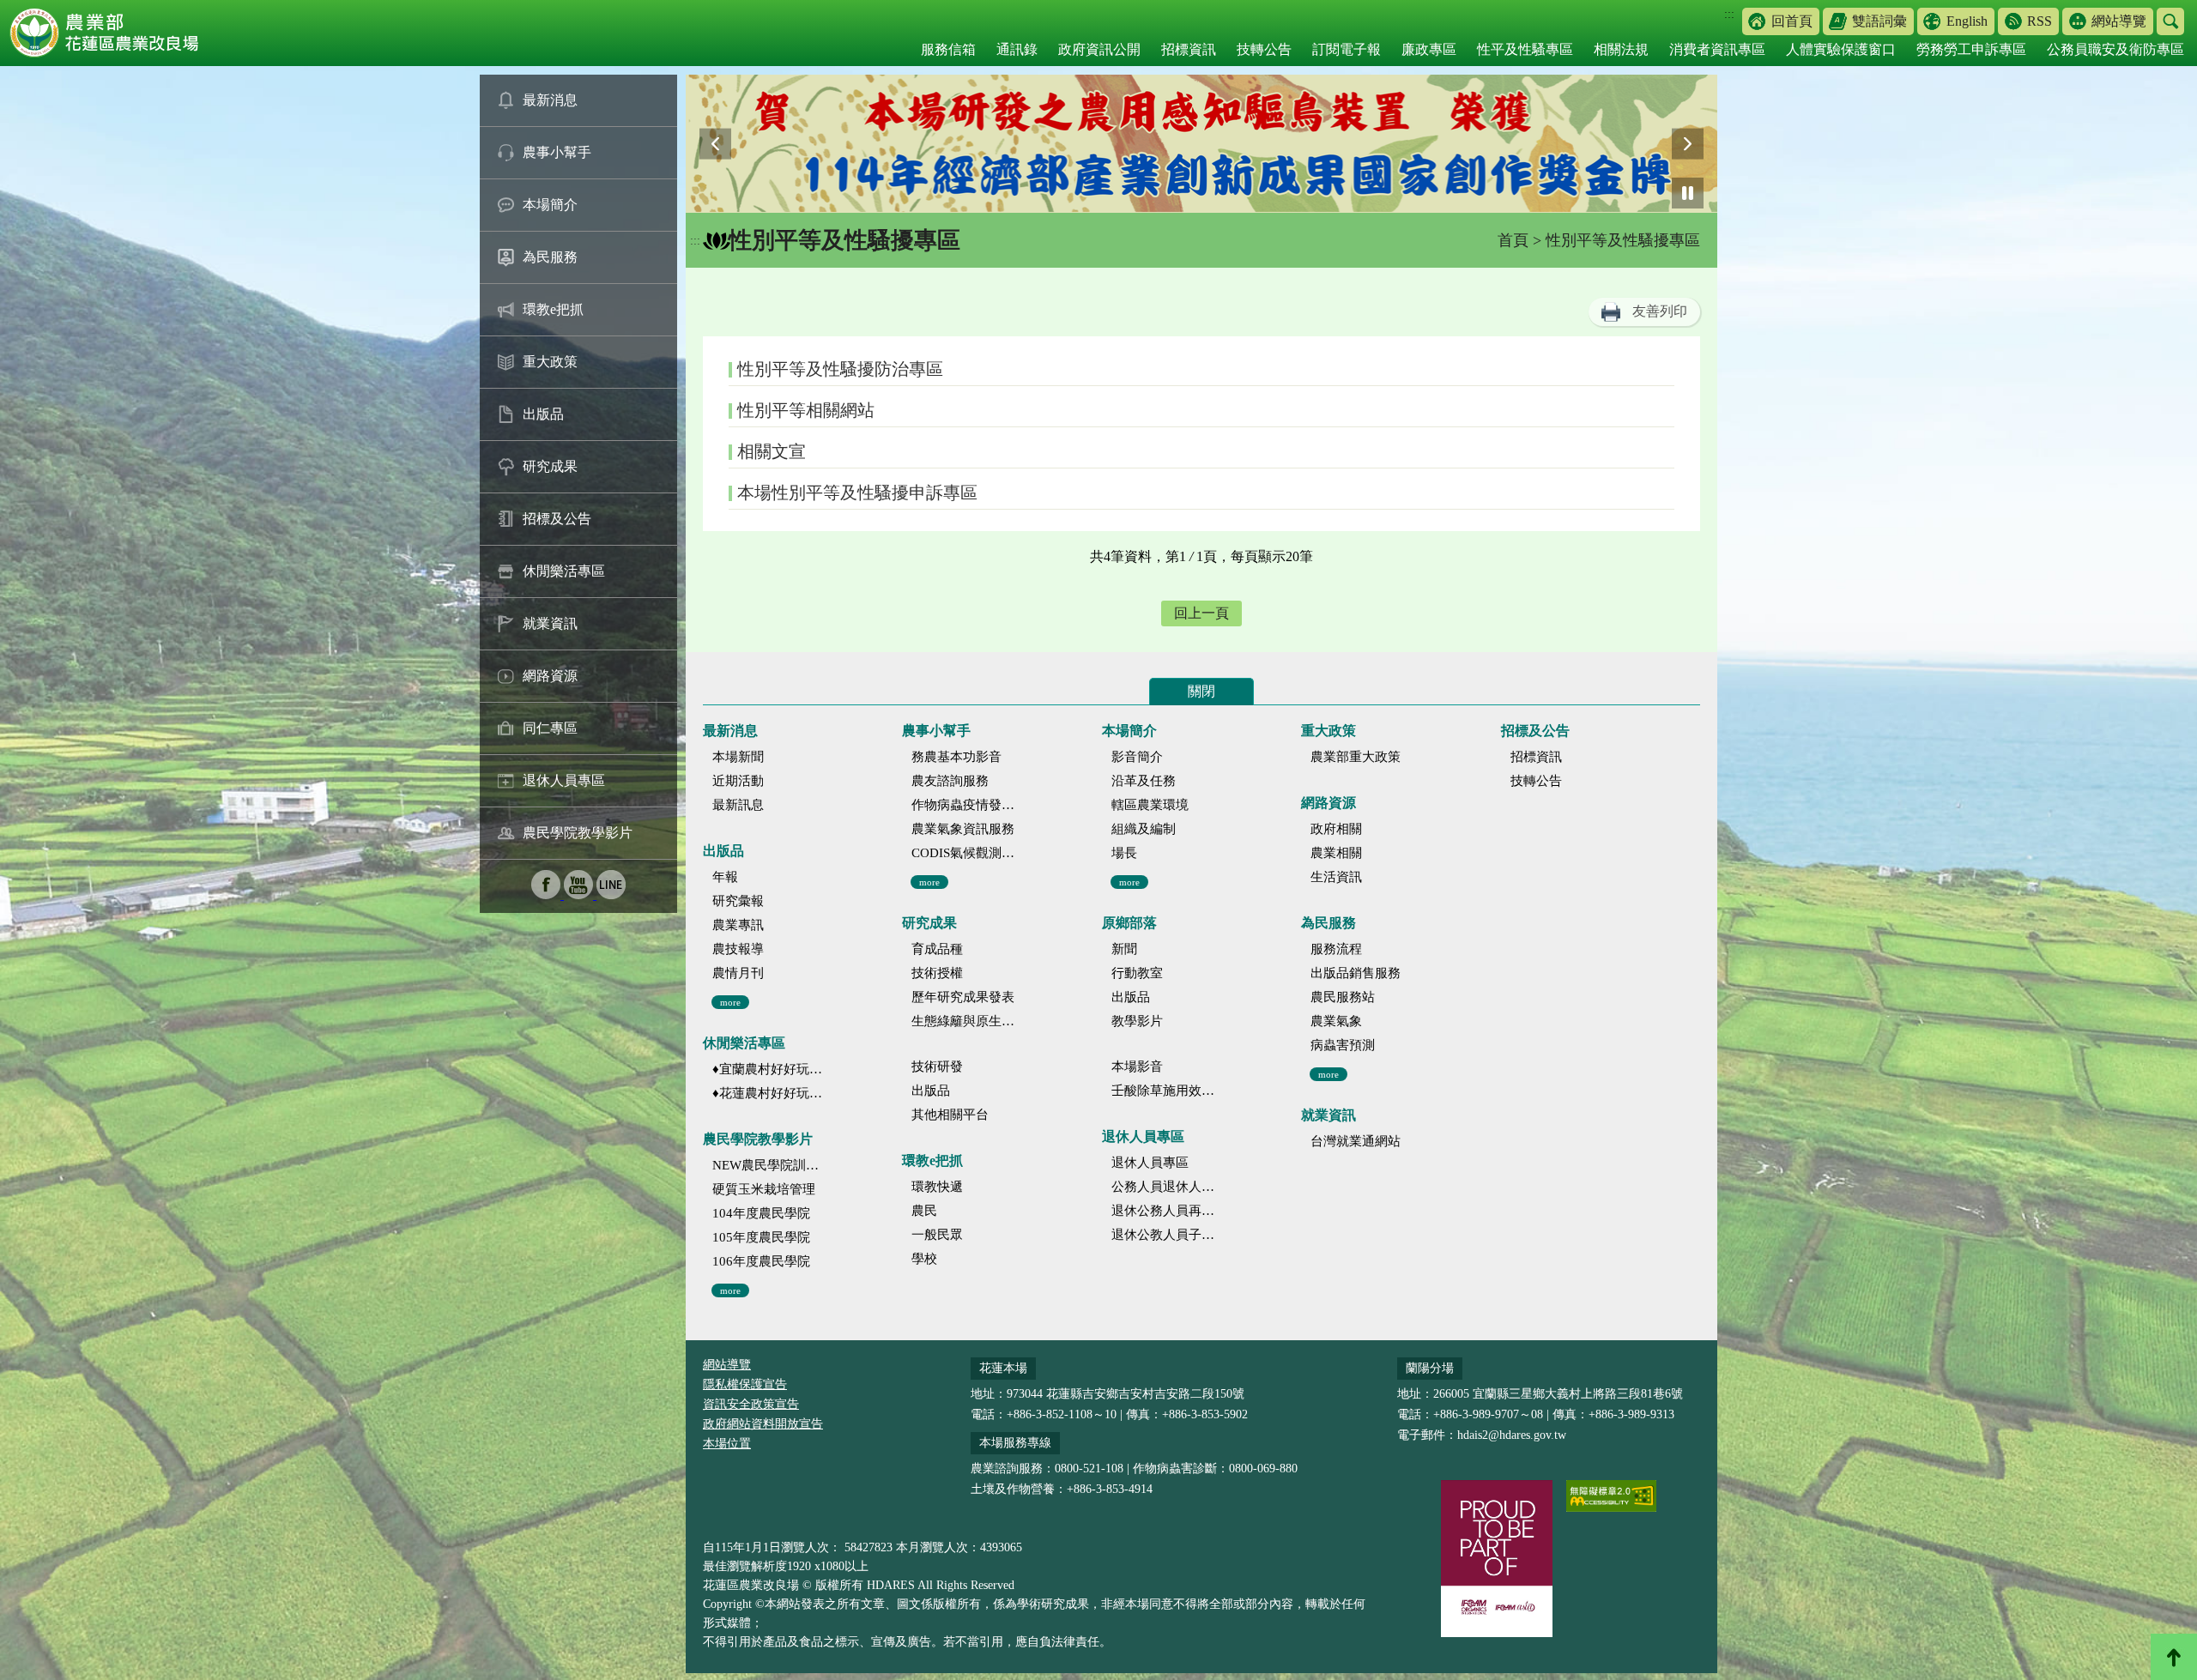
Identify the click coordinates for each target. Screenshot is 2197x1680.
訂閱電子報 (1347, 49)
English (1967, 21)
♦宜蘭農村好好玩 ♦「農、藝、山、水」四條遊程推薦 (768, 1069)
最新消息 (550, 100)
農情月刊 (738, 973)
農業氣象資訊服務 (963, 829)
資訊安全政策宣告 (751, 1404)
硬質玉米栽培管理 (764, 1189)
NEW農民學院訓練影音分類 (768, 1165)
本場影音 (1137, 1067)
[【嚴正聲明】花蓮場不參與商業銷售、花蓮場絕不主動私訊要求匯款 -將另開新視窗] (1203, 144)
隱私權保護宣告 (745, 1384)
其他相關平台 (950, 1115)
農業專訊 (738, 925)
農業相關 (1336, 853)
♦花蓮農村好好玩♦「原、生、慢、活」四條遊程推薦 (768, 1093)
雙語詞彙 (1879, 21)
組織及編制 (1144, 829)
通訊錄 (1017, 49)
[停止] (1688, 193)
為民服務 (550, 257)
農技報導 (738, 949)
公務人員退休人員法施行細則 (1167, 1187)
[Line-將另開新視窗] (611, 894)
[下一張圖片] (1688, 144)
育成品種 (937, 949)
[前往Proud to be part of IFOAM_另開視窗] (1497, 1558)
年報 (725, 877)
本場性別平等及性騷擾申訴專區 (857, 493)
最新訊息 (738, 805)
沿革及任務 (1144, 781)
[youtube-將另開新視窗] (580, 894)
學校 (924, 1259)
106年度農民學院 (761, 1261)
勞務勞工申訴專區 (1971, 49)
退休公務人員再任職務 (1167, 1211)
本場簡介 (550, 205)
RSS (2040, 21)
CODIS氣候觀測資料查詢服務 (967, 853)
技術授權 (937, 973)
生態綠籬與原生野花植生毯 (967, 1021)
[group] (1203, 144)
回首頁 (1792, 21)
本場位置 (727, 1444)
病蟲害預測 (1343, 1045)
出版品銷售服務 (1356, 973)
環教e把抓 (553, 309)
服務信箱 (948, 49)
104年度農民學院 (761, 1213)
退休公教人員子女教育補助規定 (1167, 1235)
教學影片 (1137, 1021)
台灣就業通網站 (1356, 1141)
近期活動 (738, 781)
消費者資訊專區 (1717, 49)
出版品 (543, 414)
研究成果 (550, 466)
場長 (1124, 853)
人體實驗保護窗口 (1841, 49)
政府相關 (1336, 829)
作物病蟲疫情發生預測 (967, 805)
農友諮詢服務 (950, 781)
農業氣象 (1336, 1021)
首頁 (1513, 240)
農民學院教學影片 (578, 833)
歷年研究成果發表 (963, 997)
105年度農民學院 (761, 1237)
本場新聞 (738, 757)
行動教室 (1137, 973)
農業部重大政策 (1356, 757)
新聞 (1124, 949)
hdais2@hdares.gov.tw (1512, 1435)
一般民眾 (937, 1235)
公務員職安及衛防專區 (2115, 49)
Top (2174, 1657)
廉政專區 (1429, 49)
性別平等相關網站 (806, 410)
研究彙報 (738, 901)
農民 (924, 1211)
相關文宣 (772, 451)
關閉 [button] (1201, 691)
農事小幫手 (557, 152)
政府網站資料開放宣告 (763, 1424)
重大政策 (550, 362)
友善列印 (1660, 311)
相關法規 (1621, 49)
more (730, 1002)
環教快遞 (937, 1187)
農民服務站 (1343, 997)
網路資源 (550, 676)
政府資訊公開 (1099, 49)
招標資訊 (1189, 49)
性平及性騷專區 (1525, 49)
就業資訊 (550, 623)
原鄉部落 (1129, 923)
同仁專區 (550, 728)
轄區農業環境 (1150, 805)
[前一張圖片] (715, 144)
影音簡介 (1137, 757)
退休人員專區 (564, 780)
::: (1729, 14)
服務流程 (1336, 949)
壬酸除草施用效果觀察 (1167, 1091)
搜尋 (2170, 21)
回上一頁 (1201, 613)
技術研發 (937, 1067)
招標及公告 (557, 519)
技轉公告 (1264, 49)
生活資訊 (1336, 877)
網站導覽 (2119, 21)
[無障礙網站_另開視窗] (1611, 1496)
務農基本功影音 (956, 757)
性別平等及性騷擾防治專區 (840, 369)
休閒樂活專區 (564, 571)
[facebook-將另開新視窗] (548, 894)
